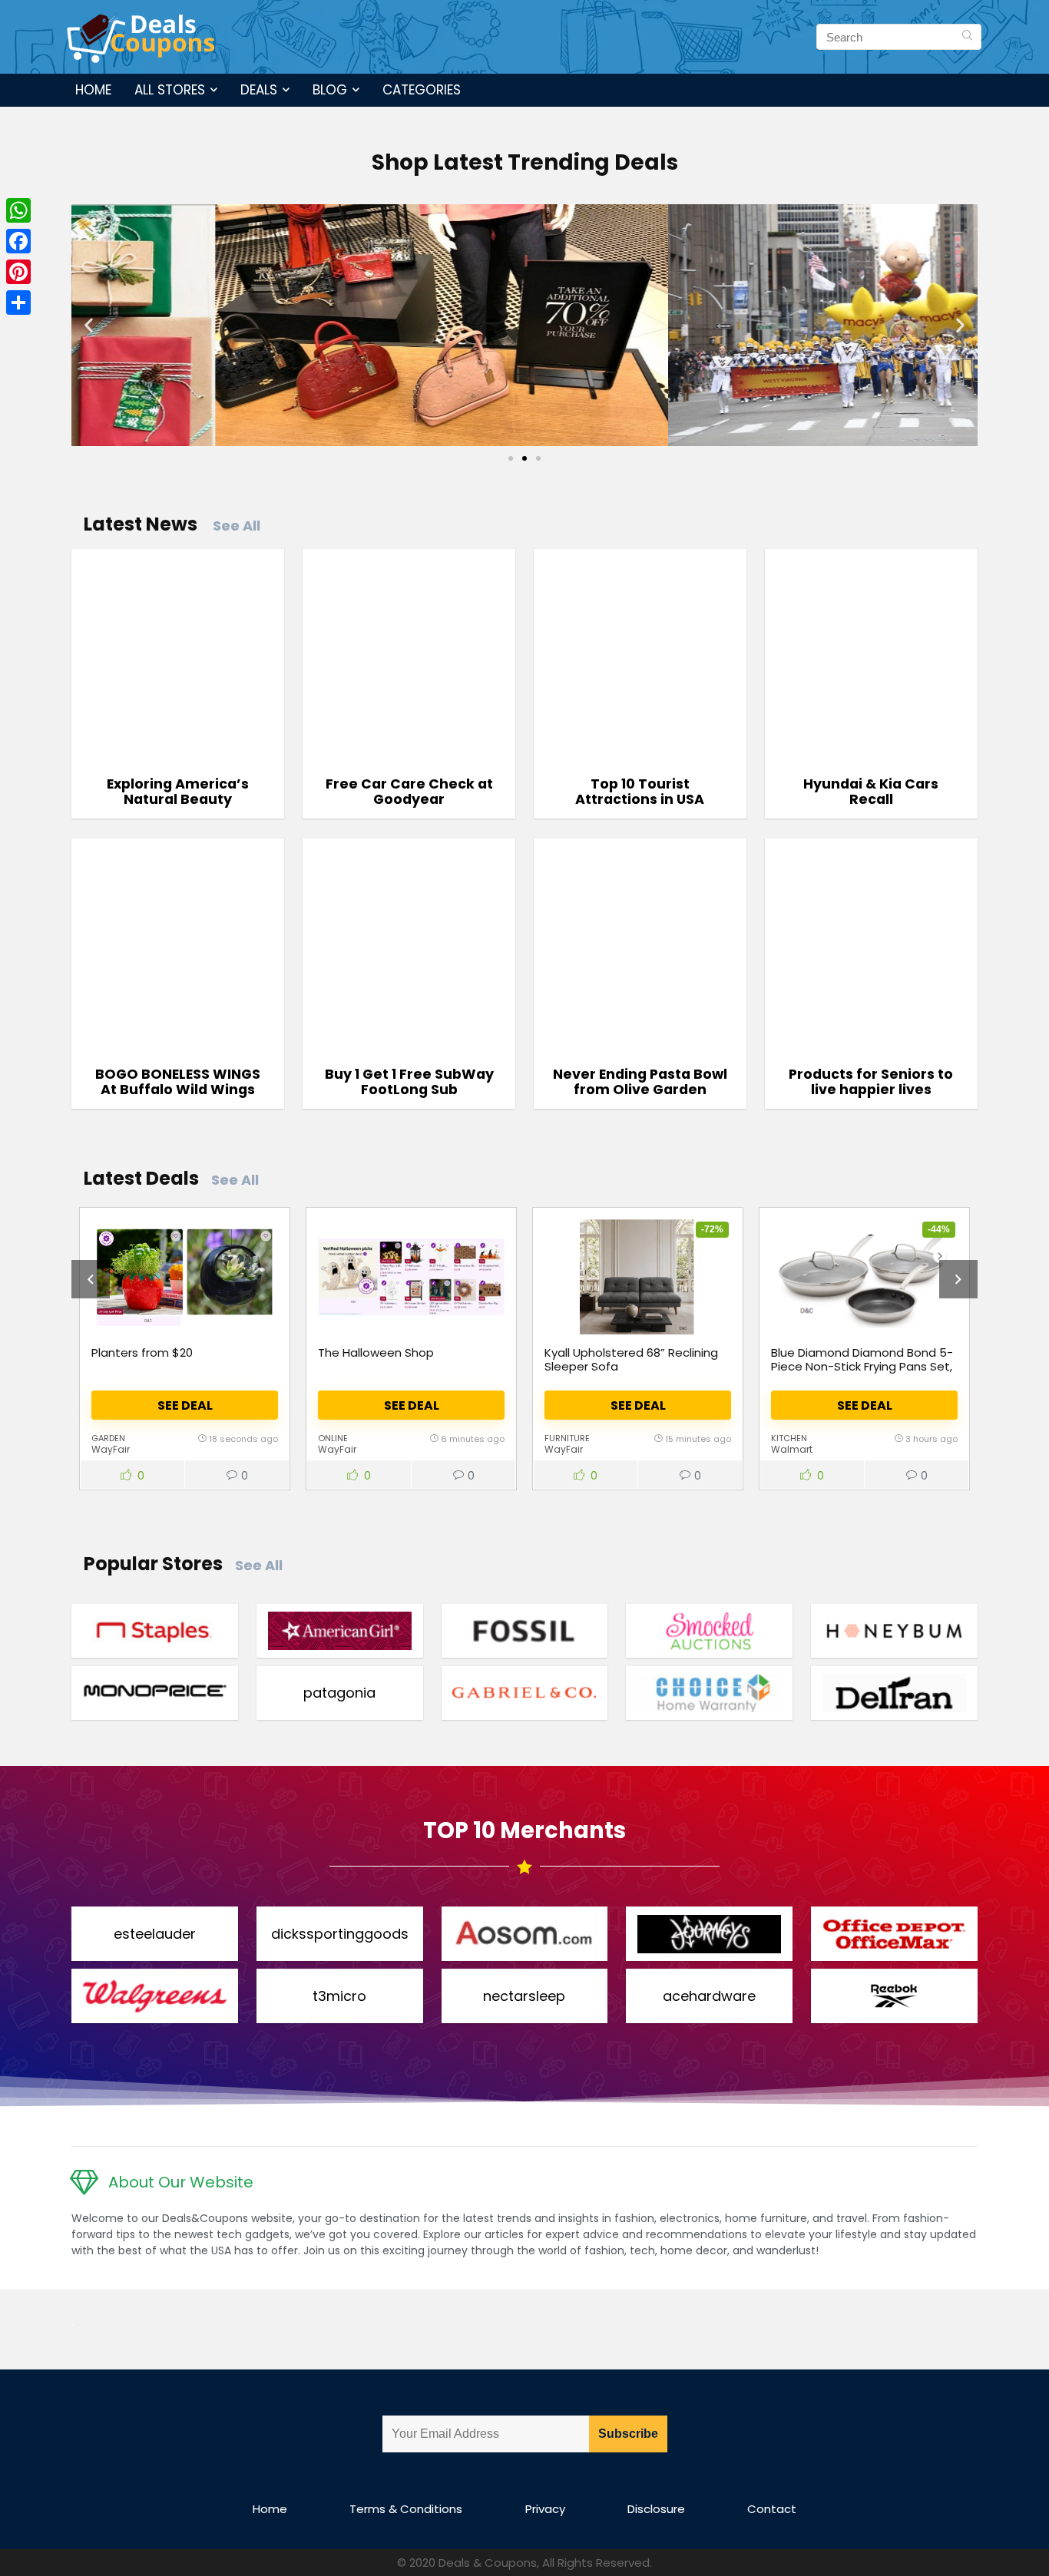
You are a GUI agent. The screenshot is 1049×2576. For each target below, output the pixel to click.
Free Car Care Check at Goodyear (409, 792)
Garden (108, 1438)
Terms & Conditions (406, 2509)
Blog (330, 90)
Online (333, 1438)
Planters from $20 (142, 1352)
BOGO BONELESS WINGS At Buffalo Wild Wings (178, 1082)
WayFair (111, 1449)
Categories (422, 90)
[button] (89, 325)
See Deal (185, 1405)
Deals (259, 90)
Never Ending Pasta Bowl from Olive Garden (640, 1082)
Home (93, 90)
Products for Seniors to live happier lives (871, 1082)
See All (237, 526)
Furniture (567, 1438)
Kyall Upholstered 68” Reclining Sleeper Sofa (631, 1359)
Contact (772, 2509)
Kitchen (789, 1438)
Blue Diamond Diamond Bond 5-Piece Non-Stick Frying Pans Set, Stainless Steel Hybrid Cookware (863, 1366)
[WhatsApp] (18, 210)
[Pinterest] (18, 272)
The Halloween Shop (376, 1352)
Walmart (792, 1449)
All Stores (170, 90)
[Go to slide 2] (524, 458)
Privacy (545, 2509)
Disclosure (656, 2509)
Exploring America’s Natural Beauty (178, 792)
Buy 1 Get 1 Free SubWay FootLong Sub (409, 1082)
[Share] (18, 303)
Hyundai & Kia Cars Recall (871, 792)
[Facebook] (18, 241)
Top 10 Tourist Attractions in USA (640, 792)
